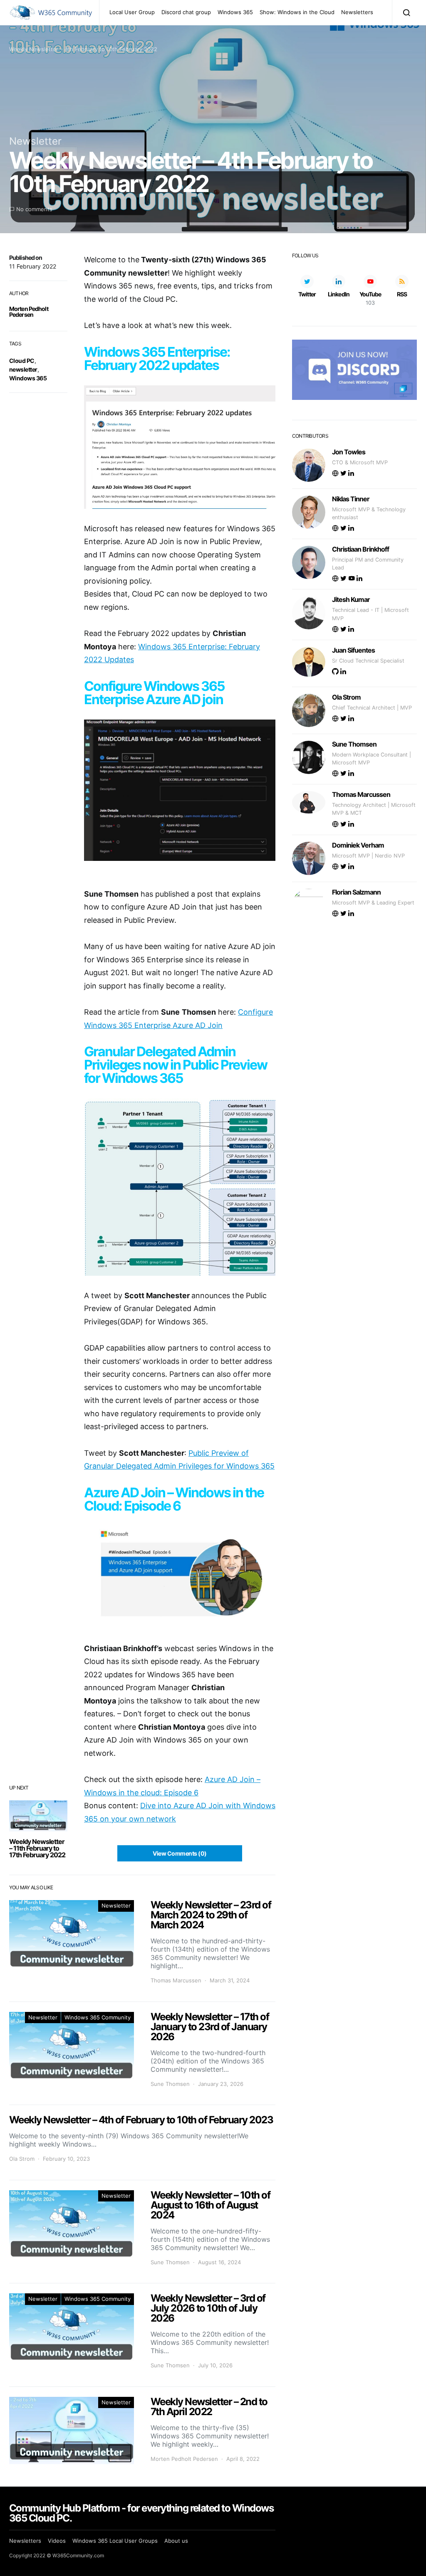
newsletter (23, 369)
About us (176, 2541)
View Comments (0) (180, 1853)
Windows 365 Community (98, 2017)
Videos (57, 2541)
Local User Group (132, 12)
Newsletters (357, 12)
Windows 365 (235, 12)
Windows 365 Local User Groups (115, 2541)
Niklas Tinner (351, 499)
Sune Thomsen (170, 2084)
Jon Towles (349, 452)
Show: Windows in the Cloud (297, 12)
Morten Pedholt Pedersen (29, 312)
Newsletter (35, 141)
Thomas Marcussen (176, 1980)
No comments (34, 209)
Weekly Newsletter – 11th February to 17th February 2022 (37, 1848)
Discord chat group (186, 12)
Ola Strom (22, 2159)
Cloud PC (22, 361)
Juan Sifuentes (353, 650)
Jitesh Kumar (351, 599)
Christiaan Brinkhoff (360, 549)
